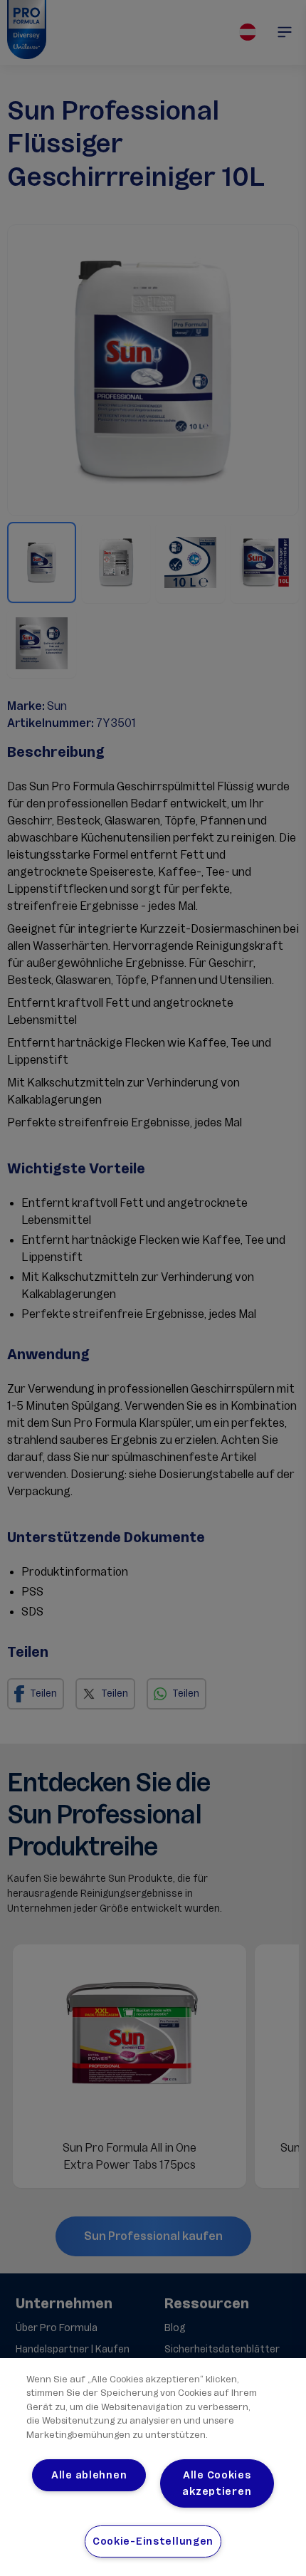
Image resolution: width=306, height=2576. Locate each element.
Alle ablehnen (89, 2475)
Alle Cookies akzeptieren (217, 2483)
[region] (153, 2467)
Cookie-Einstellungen (153, 2541)
